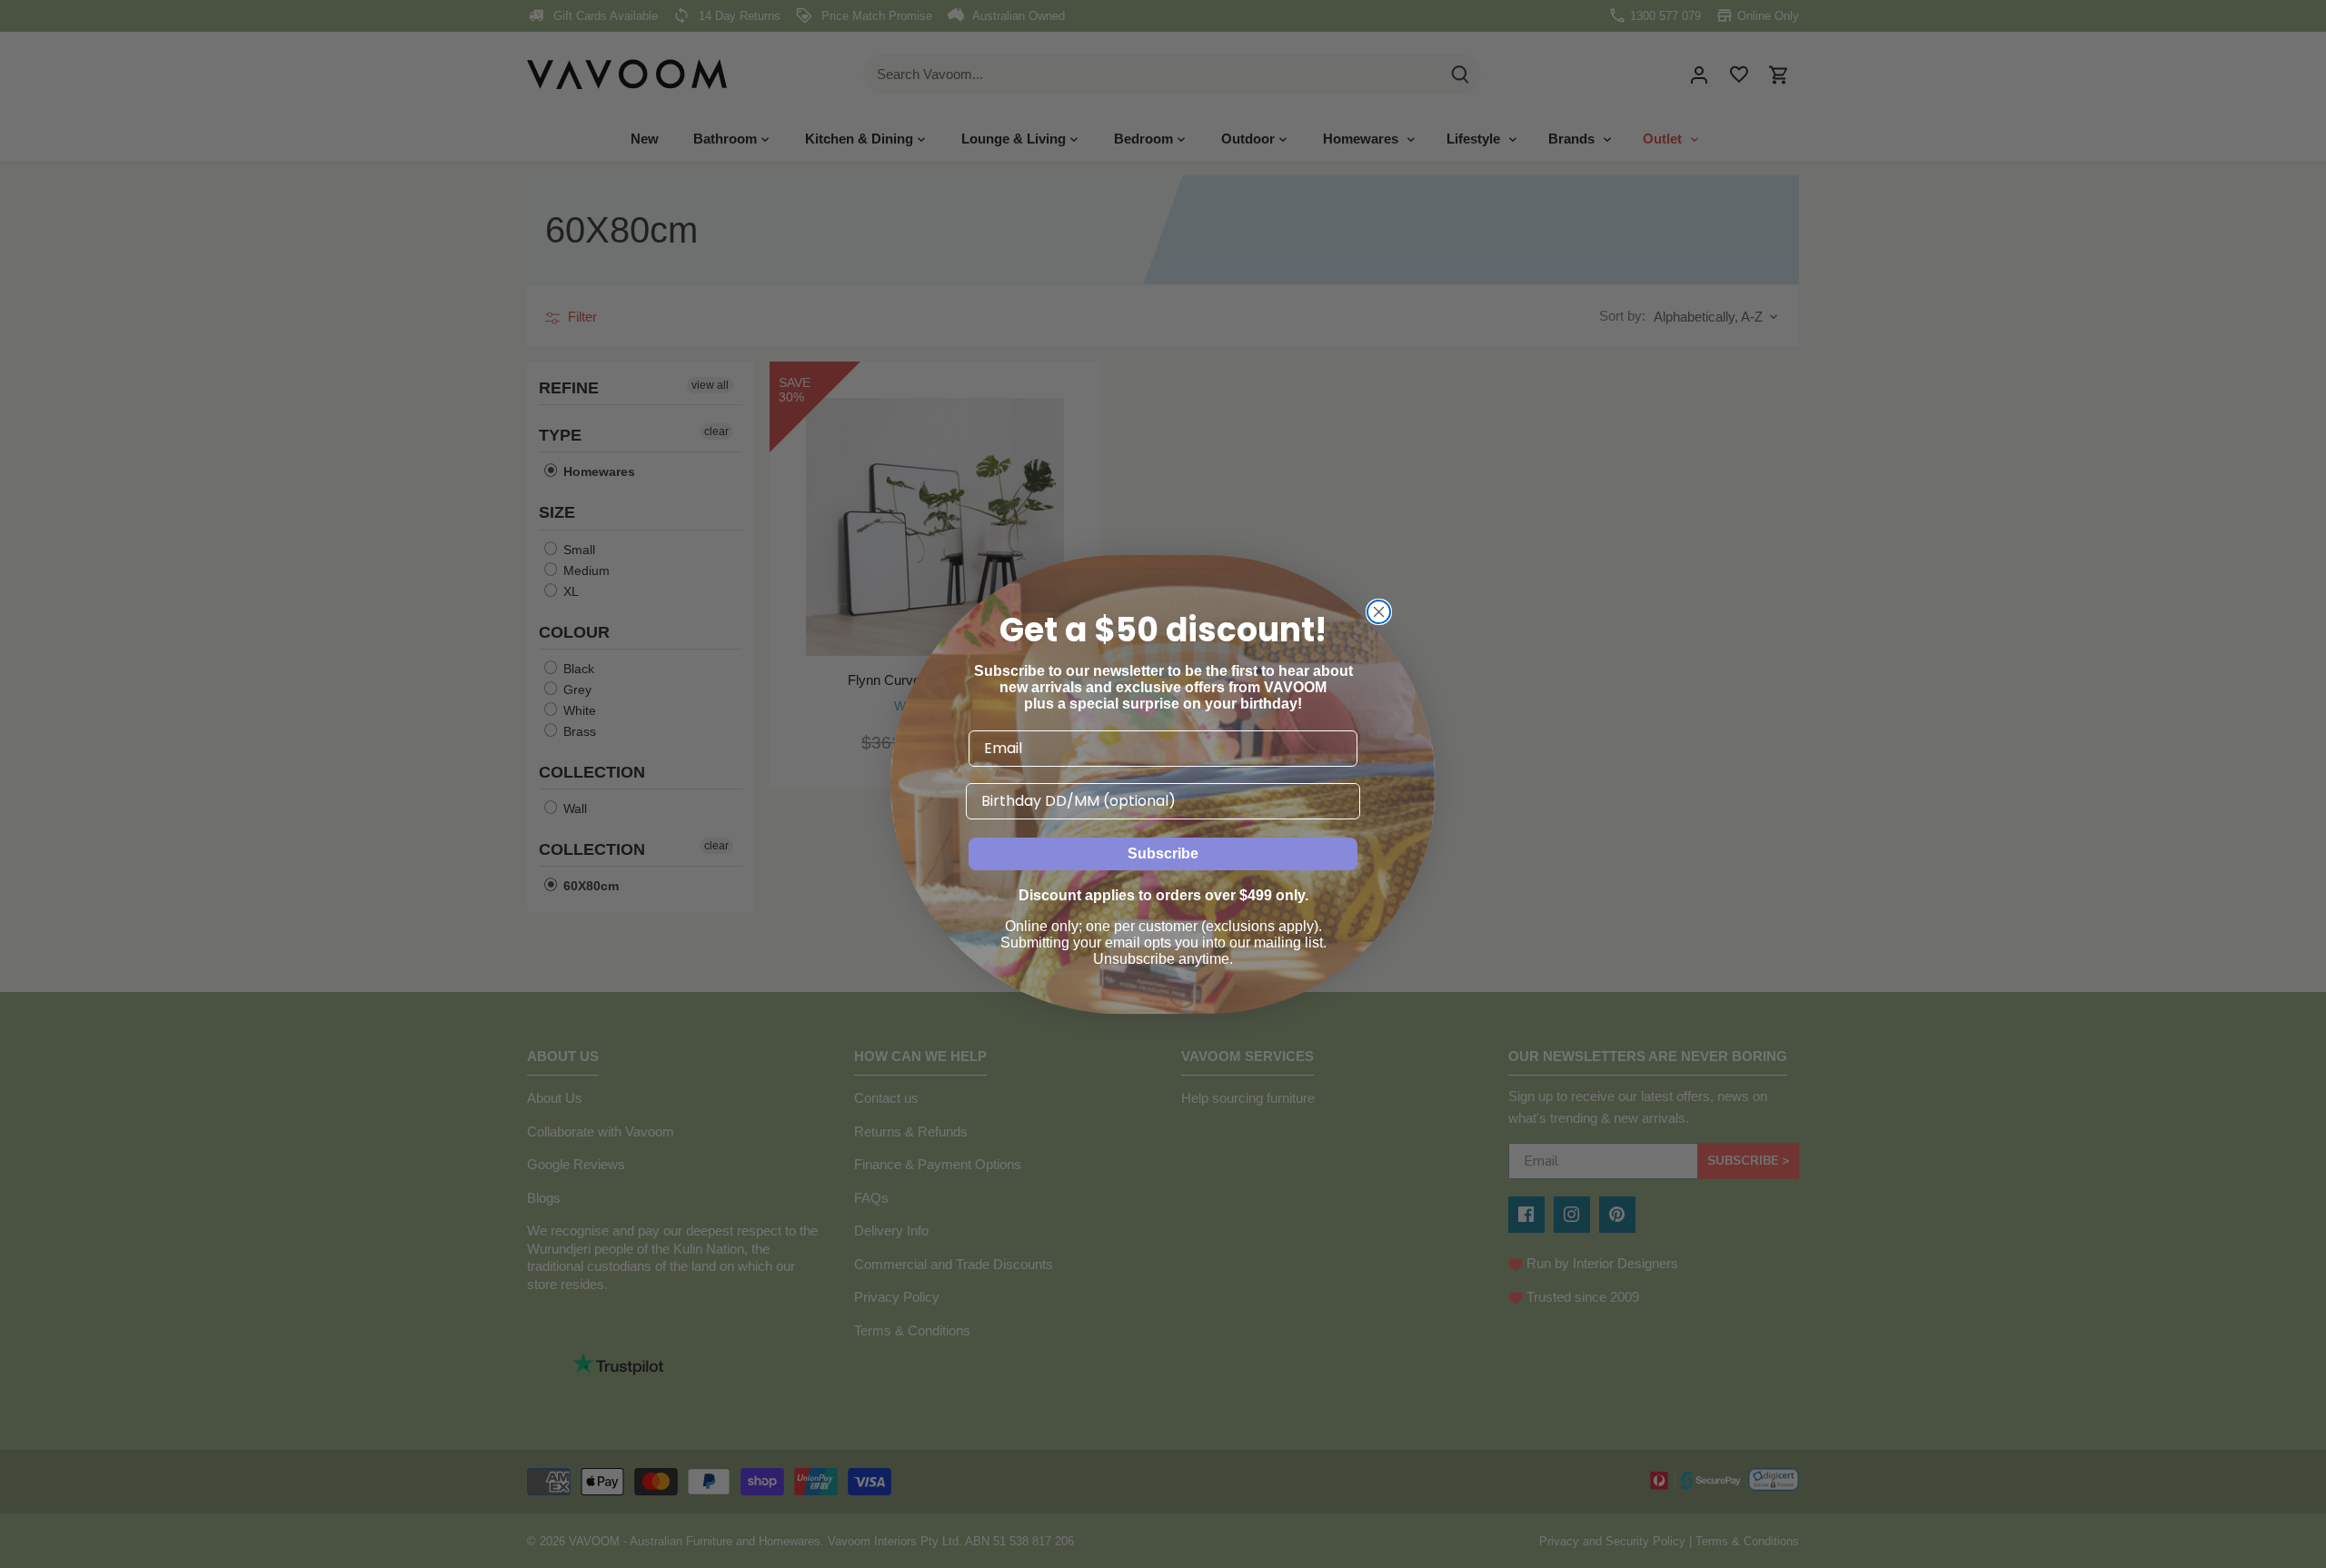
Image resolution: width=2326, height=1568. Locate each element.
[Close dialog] (1379, 612)
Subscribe (1163, 853)
